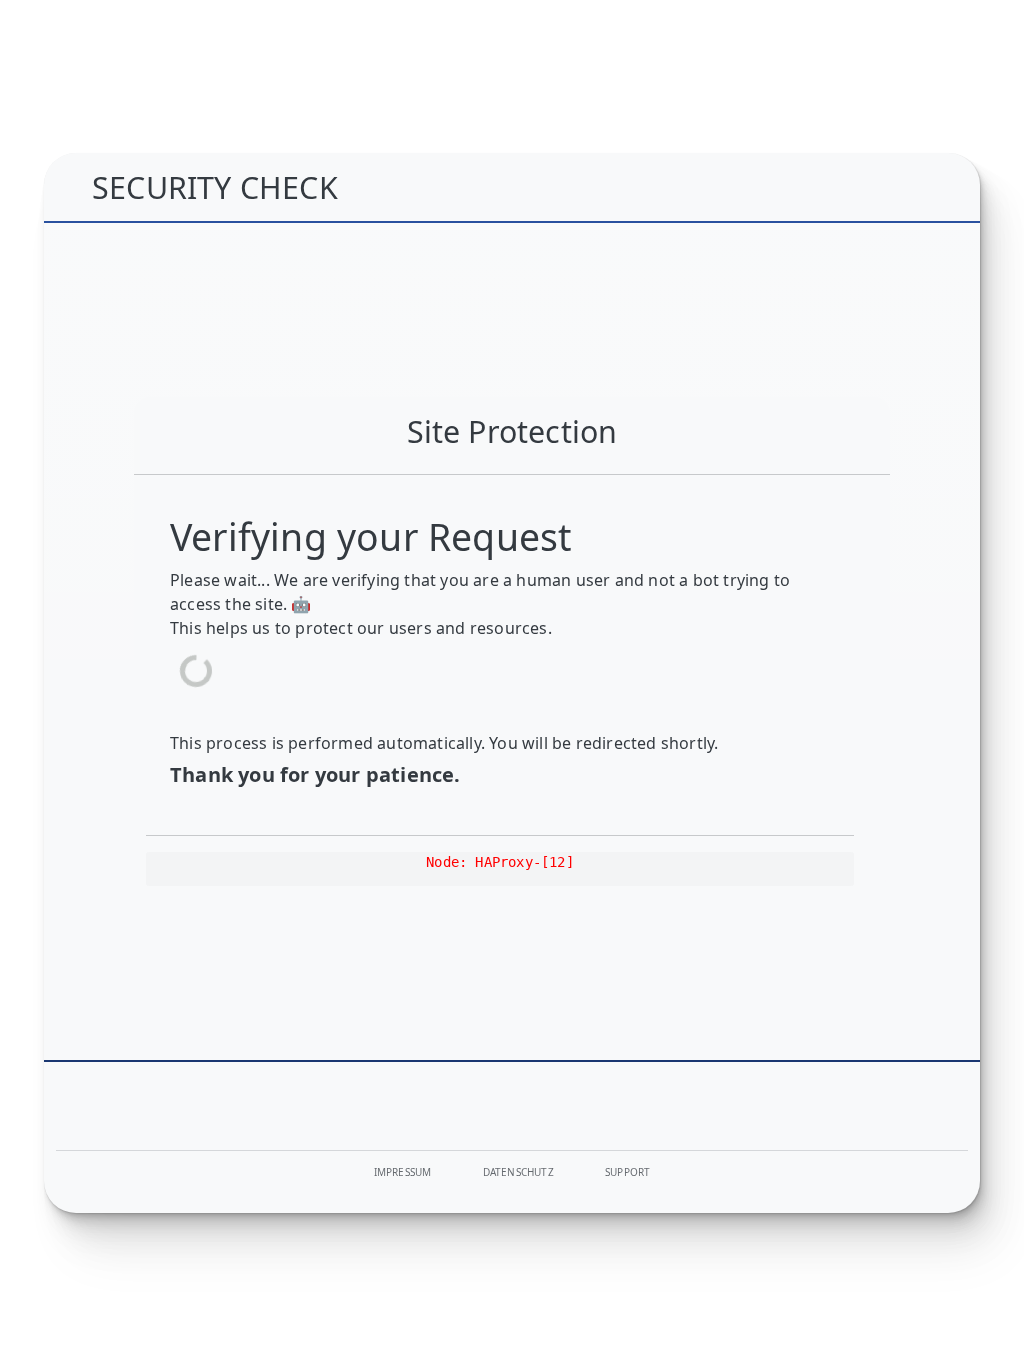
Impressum (403, 1172)
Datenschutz (518, 1172)
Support (627, 1172)
